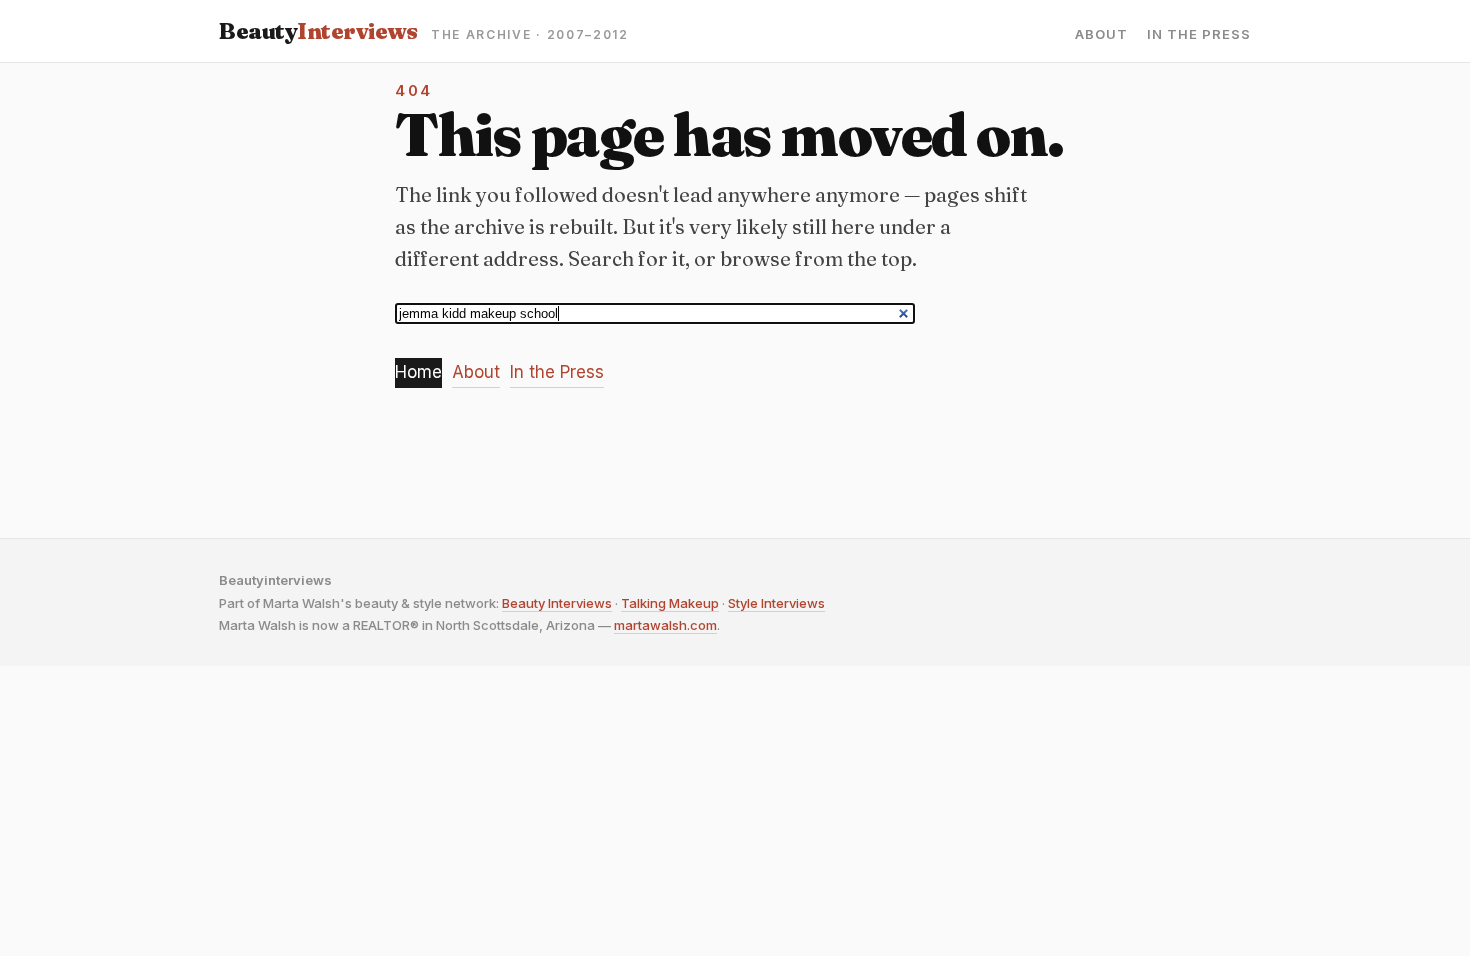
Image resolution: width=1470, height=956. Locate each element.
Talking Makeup (670, 603)
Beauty (318, 31)
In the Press (1199, 34)
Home (418, 372)
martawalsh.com (665, 625)
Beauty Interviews (557, 603)
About (1101, 34)
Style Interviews (776, 603)
